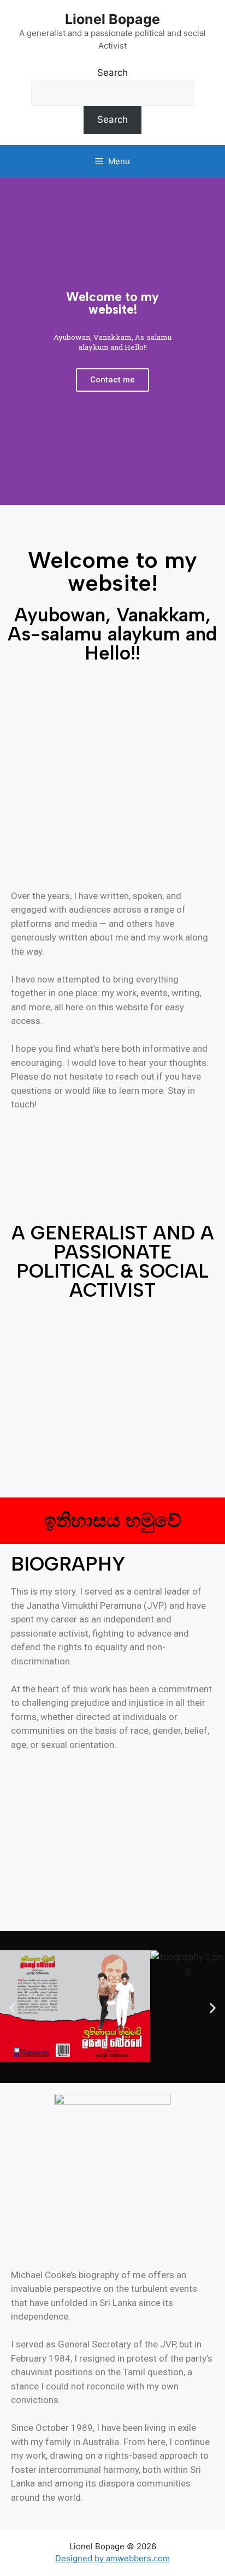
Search (112, 73)
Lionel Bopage (112, 19)
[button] (12, 2008)
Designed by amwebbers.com (112, 2558)
